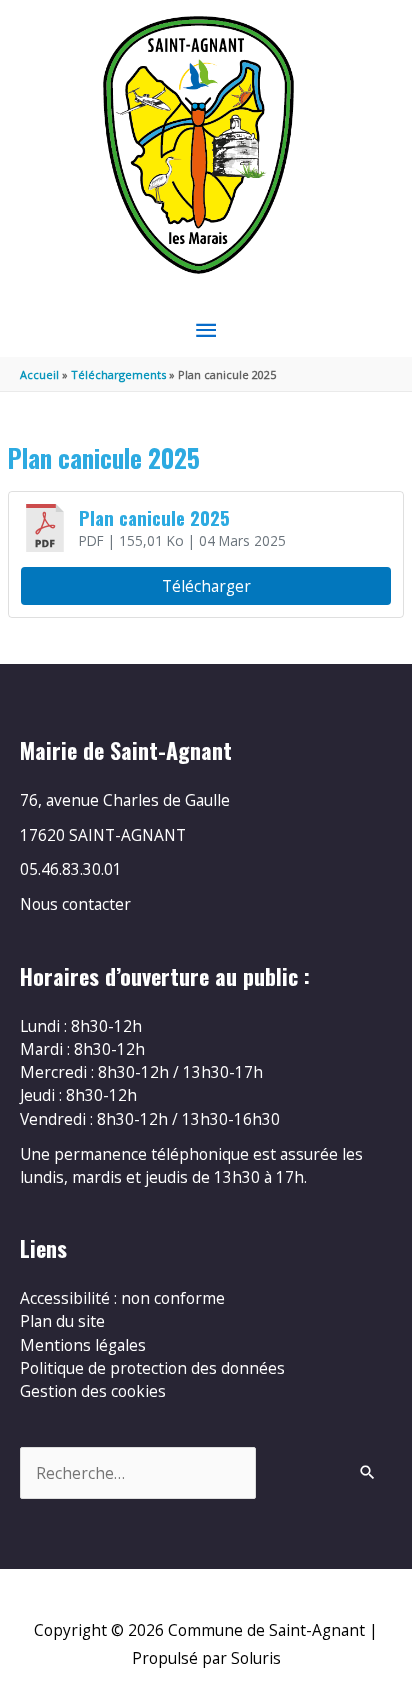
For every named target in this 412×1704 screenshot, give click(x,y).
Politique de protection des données (152, 1368)
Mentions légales (83, 1345)
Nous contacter (75, 904)
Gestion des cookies (93, 1391)
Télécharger (206, 586)
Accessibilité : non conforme (122, 1298)
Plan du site (62, 1321)
